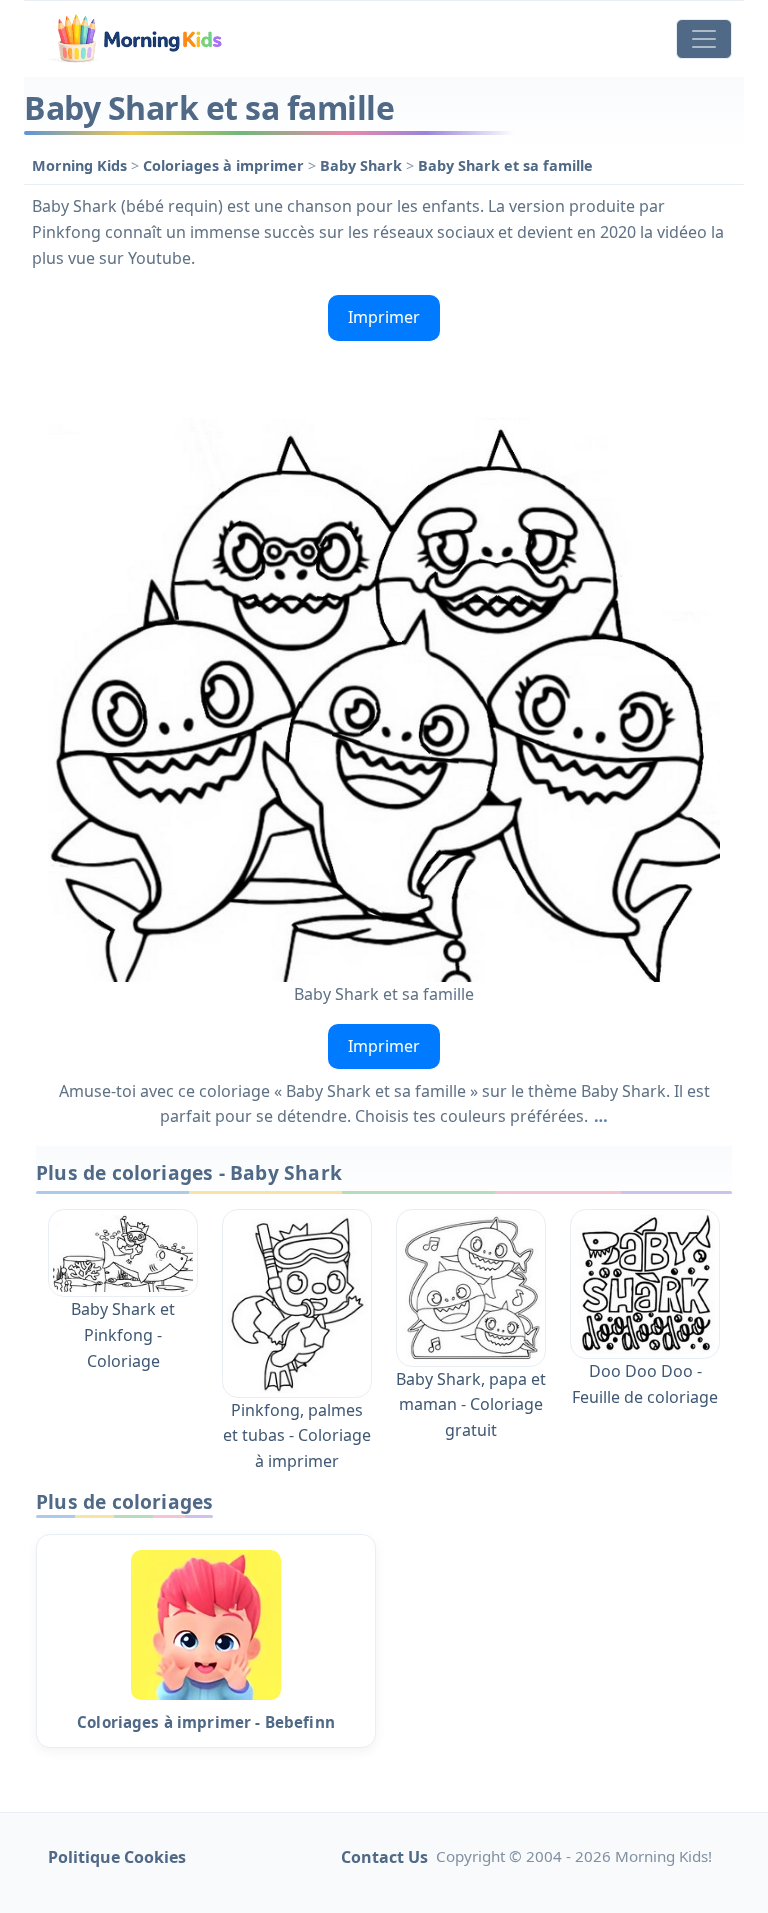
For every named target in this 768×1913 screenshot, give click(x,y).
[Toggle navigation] (704, 39)
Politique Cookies (117, 1857)
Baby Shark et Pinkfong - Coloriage (123, 1334)
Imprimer (384, 317)
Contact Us (384, 1857)
